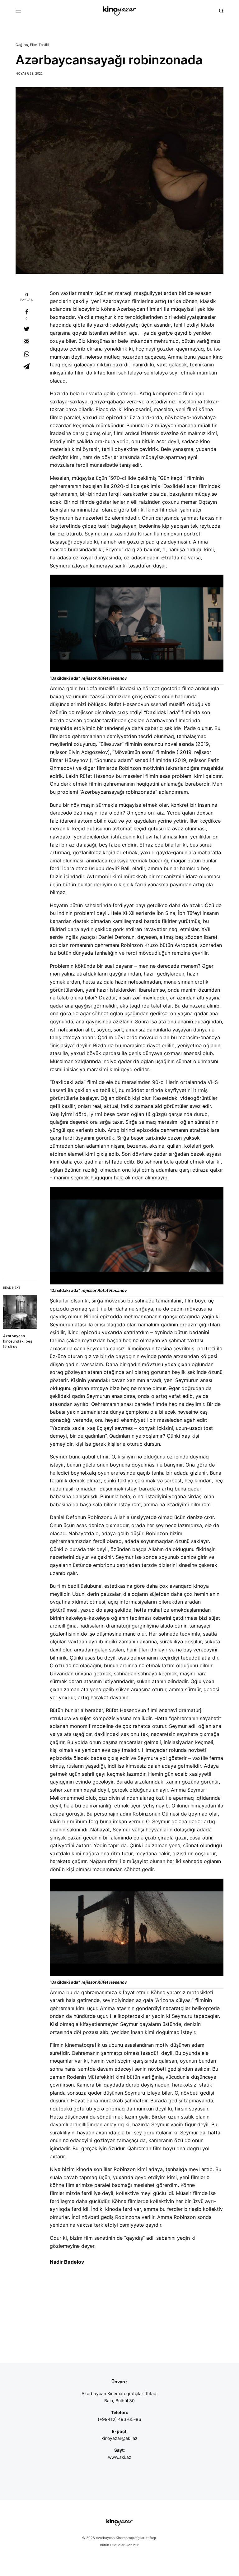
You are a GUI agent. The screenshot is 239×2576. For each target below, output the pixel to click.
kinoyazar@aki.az (119, 2438)
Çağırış (22, 45)
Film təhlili (40, 45)
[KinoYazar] (119, 11)
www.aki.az (120, 2457)
